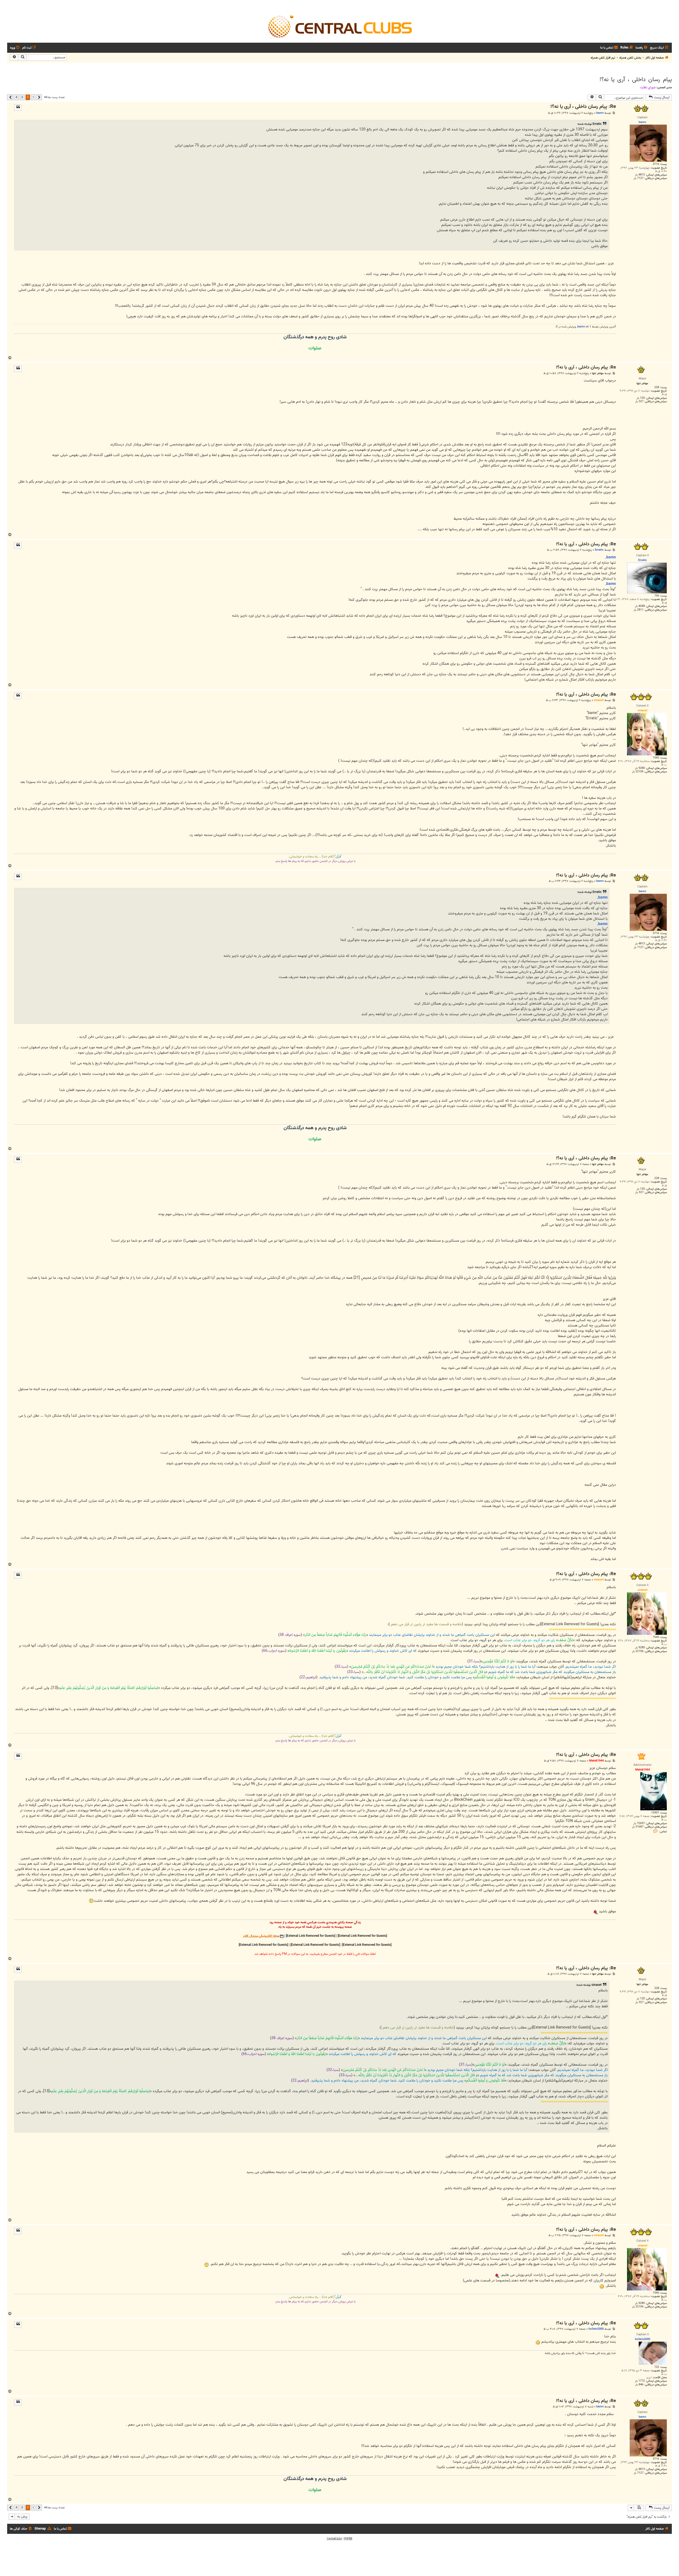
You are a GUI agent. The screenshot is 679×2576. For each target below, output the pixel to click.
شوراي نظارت (648, 87)
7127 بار (639, 178)
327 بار (639, 402)
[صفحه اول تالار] (339, 26)
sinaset (599, 700)
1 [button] (33, 97)
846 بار (639, 2385)
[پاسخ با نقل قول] (18, 108)
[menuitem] (642, 48)
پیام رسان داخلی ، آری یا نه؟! (636, 80)
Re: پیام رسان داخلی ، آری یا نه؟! (583, 107)
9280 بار (640, 768)
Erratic (599, 550)
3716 (656, 164)
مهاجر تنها (598, 373)
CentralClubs (334, 2539)
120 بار (641, 398)
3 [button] (22, 97)
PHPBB (348, 2539)
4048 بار (640, 606)
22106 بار (638, 772)
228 (657, 387)
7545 (656, 758)
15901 (655, 1813)
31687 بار (638, 1827)
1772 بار (640, 2381)
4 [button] (16, 97)
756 (657, 596)
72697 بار (639, 1823)
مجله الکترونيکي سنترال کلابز (261, 1936)
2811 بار (639, 610)
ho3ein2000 (596, 2329)
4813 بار (640, 175)
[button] (39, 97)
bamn (600, 113)
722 (657, 2367)
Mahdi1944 (596, 1761)
